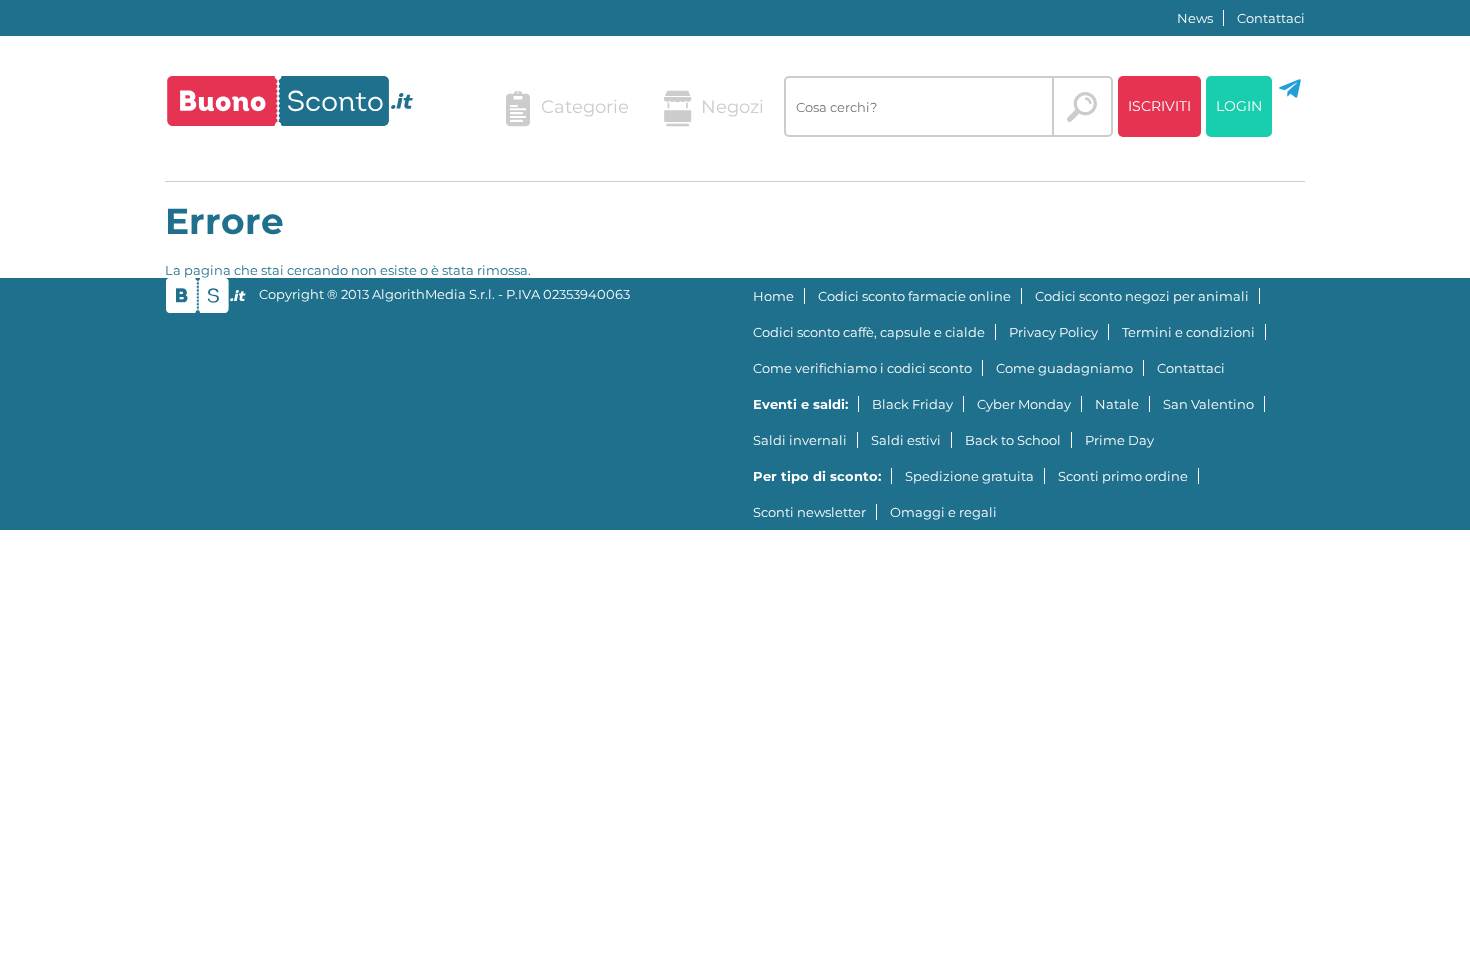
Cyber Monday (1024, 404)
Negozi (732, 107)
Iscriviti (1159, 106)
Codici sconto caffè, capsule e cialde (869, 332)
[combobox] (919, 106)
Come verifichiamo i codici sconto (862, 368)
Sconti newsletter (809, 512)
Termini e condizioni (1188, 332)
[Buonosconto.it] (290, 101)
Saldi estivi (906, 440)
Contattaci (1271, 18)
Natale (1117, 404)
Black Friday (912, 404)
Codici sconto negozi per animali (1142, 296)
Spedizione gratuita (969, 476)
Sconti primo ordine (1123, 476)
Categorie (585, 107)
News (1195, 18)
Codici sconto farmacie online (914, 296)
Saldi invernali (800, 440)
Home (773, 296)
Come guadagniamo (1064, 368)
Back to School (1013, 440)
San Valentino (1208, 404)
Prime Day (1119, 440)
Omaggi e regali (943, 512)
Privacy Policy (1053, 332)
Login (1239, 106)
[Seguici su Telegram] (1290, 96)
